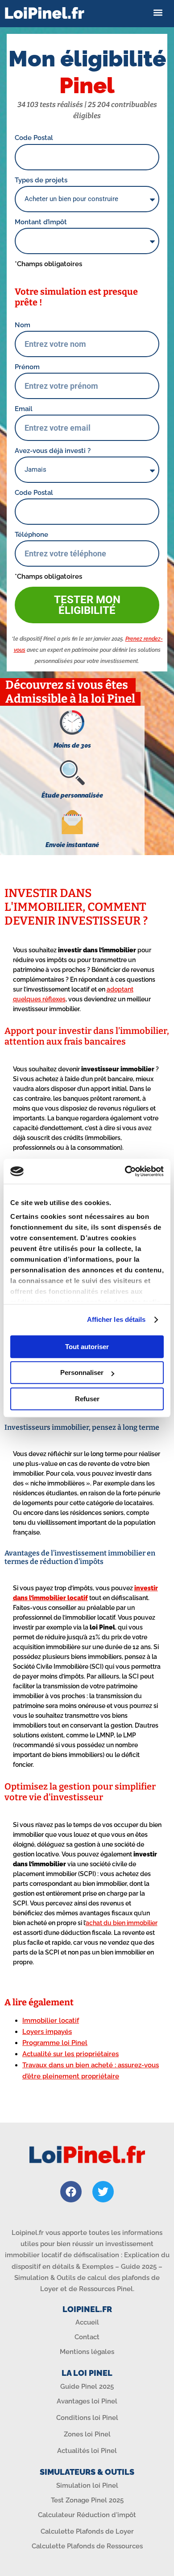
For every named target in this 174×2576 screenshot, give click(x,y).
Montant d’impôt (41, 222)
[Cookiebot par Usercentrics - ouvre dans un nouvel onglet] (125, 1171)
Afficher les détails (116, 1319)
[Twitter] (103, 2192)
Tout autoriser (87, 1347)
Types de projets (41, 180)
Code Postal (34, 138)
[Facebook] (71, 2192)
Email (24, 409)
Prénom (27, 367)
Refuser (87, 1399)
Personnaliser (82, 1372)
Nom (23, 325)
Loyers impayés (47, 2032)
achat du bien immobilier (122, 1923)
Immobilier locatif (51, 2020)
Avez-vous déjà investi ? (53, 451)
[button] (158, 13)
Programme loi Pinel (55, 2043)
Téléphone (31, 535)
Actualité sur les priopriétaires (70, 2054)
